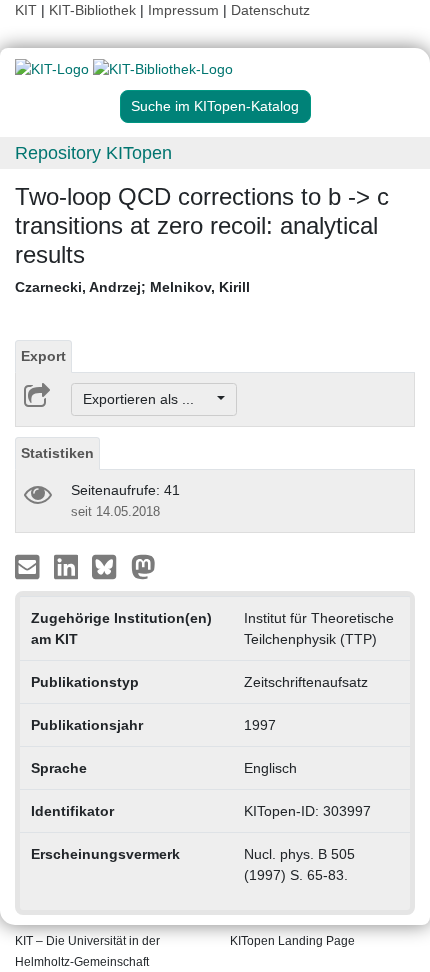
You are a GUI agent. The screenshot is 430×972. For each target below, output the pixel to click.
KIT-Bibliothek (94, 10)
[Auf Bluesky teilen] (109, 566)
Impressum (183, 10)
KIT (26, 10)
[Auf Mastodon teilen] (143, 566)
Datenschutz (270, 10)
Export (43, 356)
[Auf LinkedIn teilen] (68, 566)
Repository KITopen (93, 153)
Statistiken (57, 453)
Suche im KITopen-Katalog (215, 106)
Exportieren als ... (148, 399)
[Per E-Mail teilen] (29, 566)
